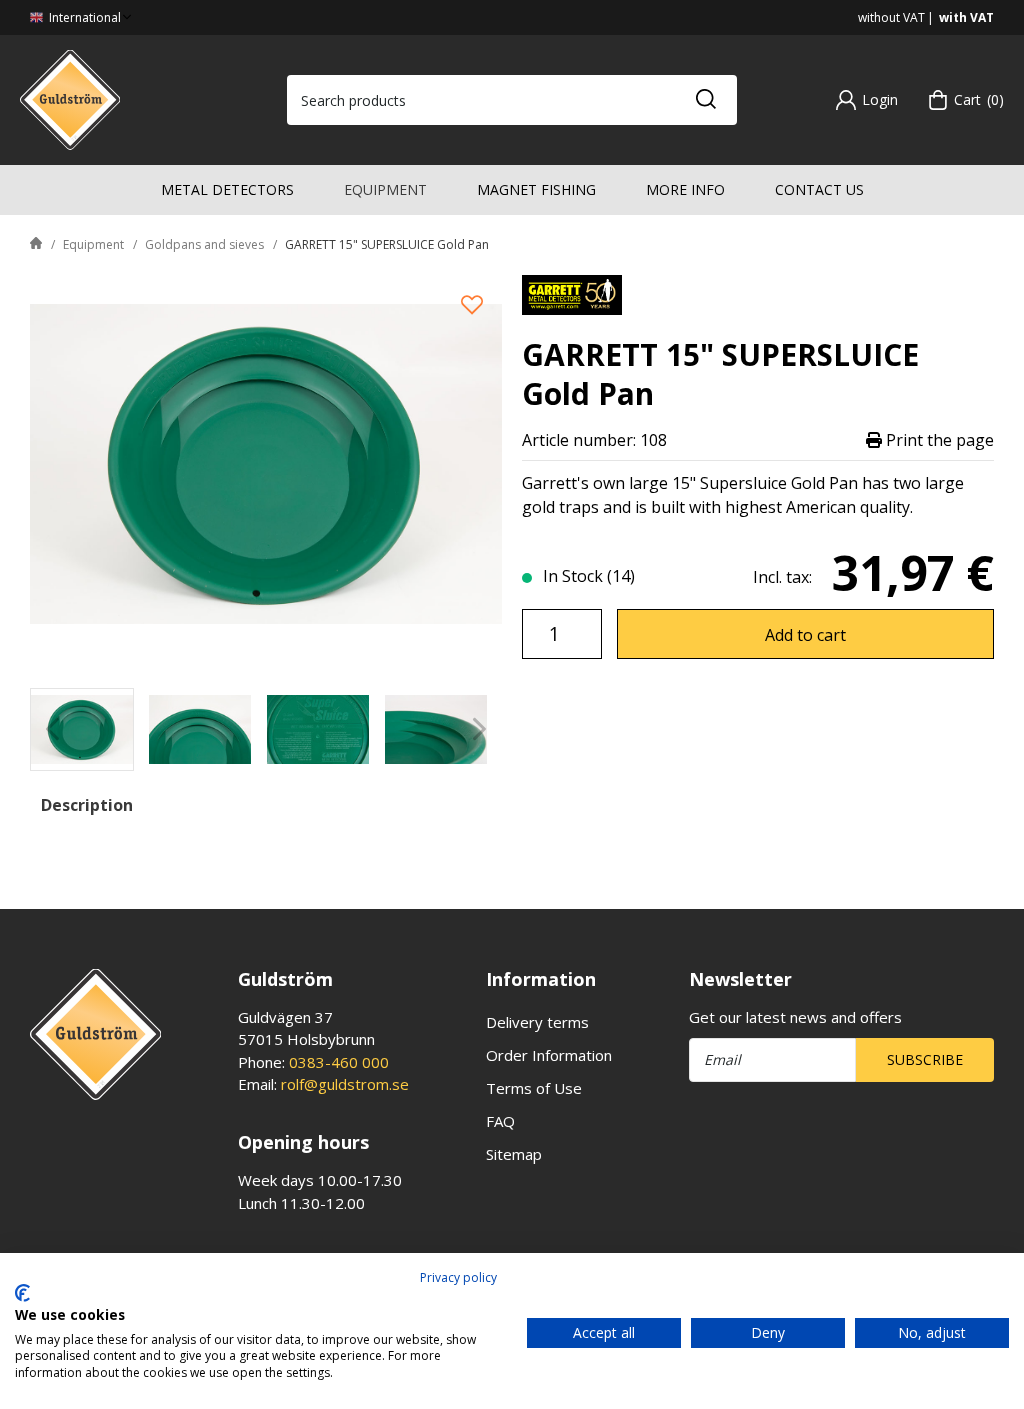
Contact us (819, 189)
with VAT (966, 17)
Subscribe (925, 1059)
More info (685, 189)
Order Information (549, 1055)
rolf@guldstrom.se (345, 1084)
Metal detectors (227, 189)
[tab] (82, 730)
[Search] (705, 100)
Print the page (938, 440)
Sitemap (514, 1154)
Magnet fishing (536, 189)
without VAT (891, 17)
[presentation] (82, 730)
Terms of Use (534, 1088)
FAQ (500, 1121)
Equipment (385, 189)
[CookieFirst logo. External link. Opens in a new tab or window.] (22, 1293)
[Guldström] (70, 98)
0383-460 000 (339, 1062)
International (83, 17)
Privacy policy (458, 1277)
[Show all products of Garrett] (572, 293)
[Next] (479, 729)
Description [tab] (87, 805)
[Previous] (52, 729)
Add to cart (805, 635)
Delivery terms (537, 1022)
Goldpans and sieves (204, 244)
